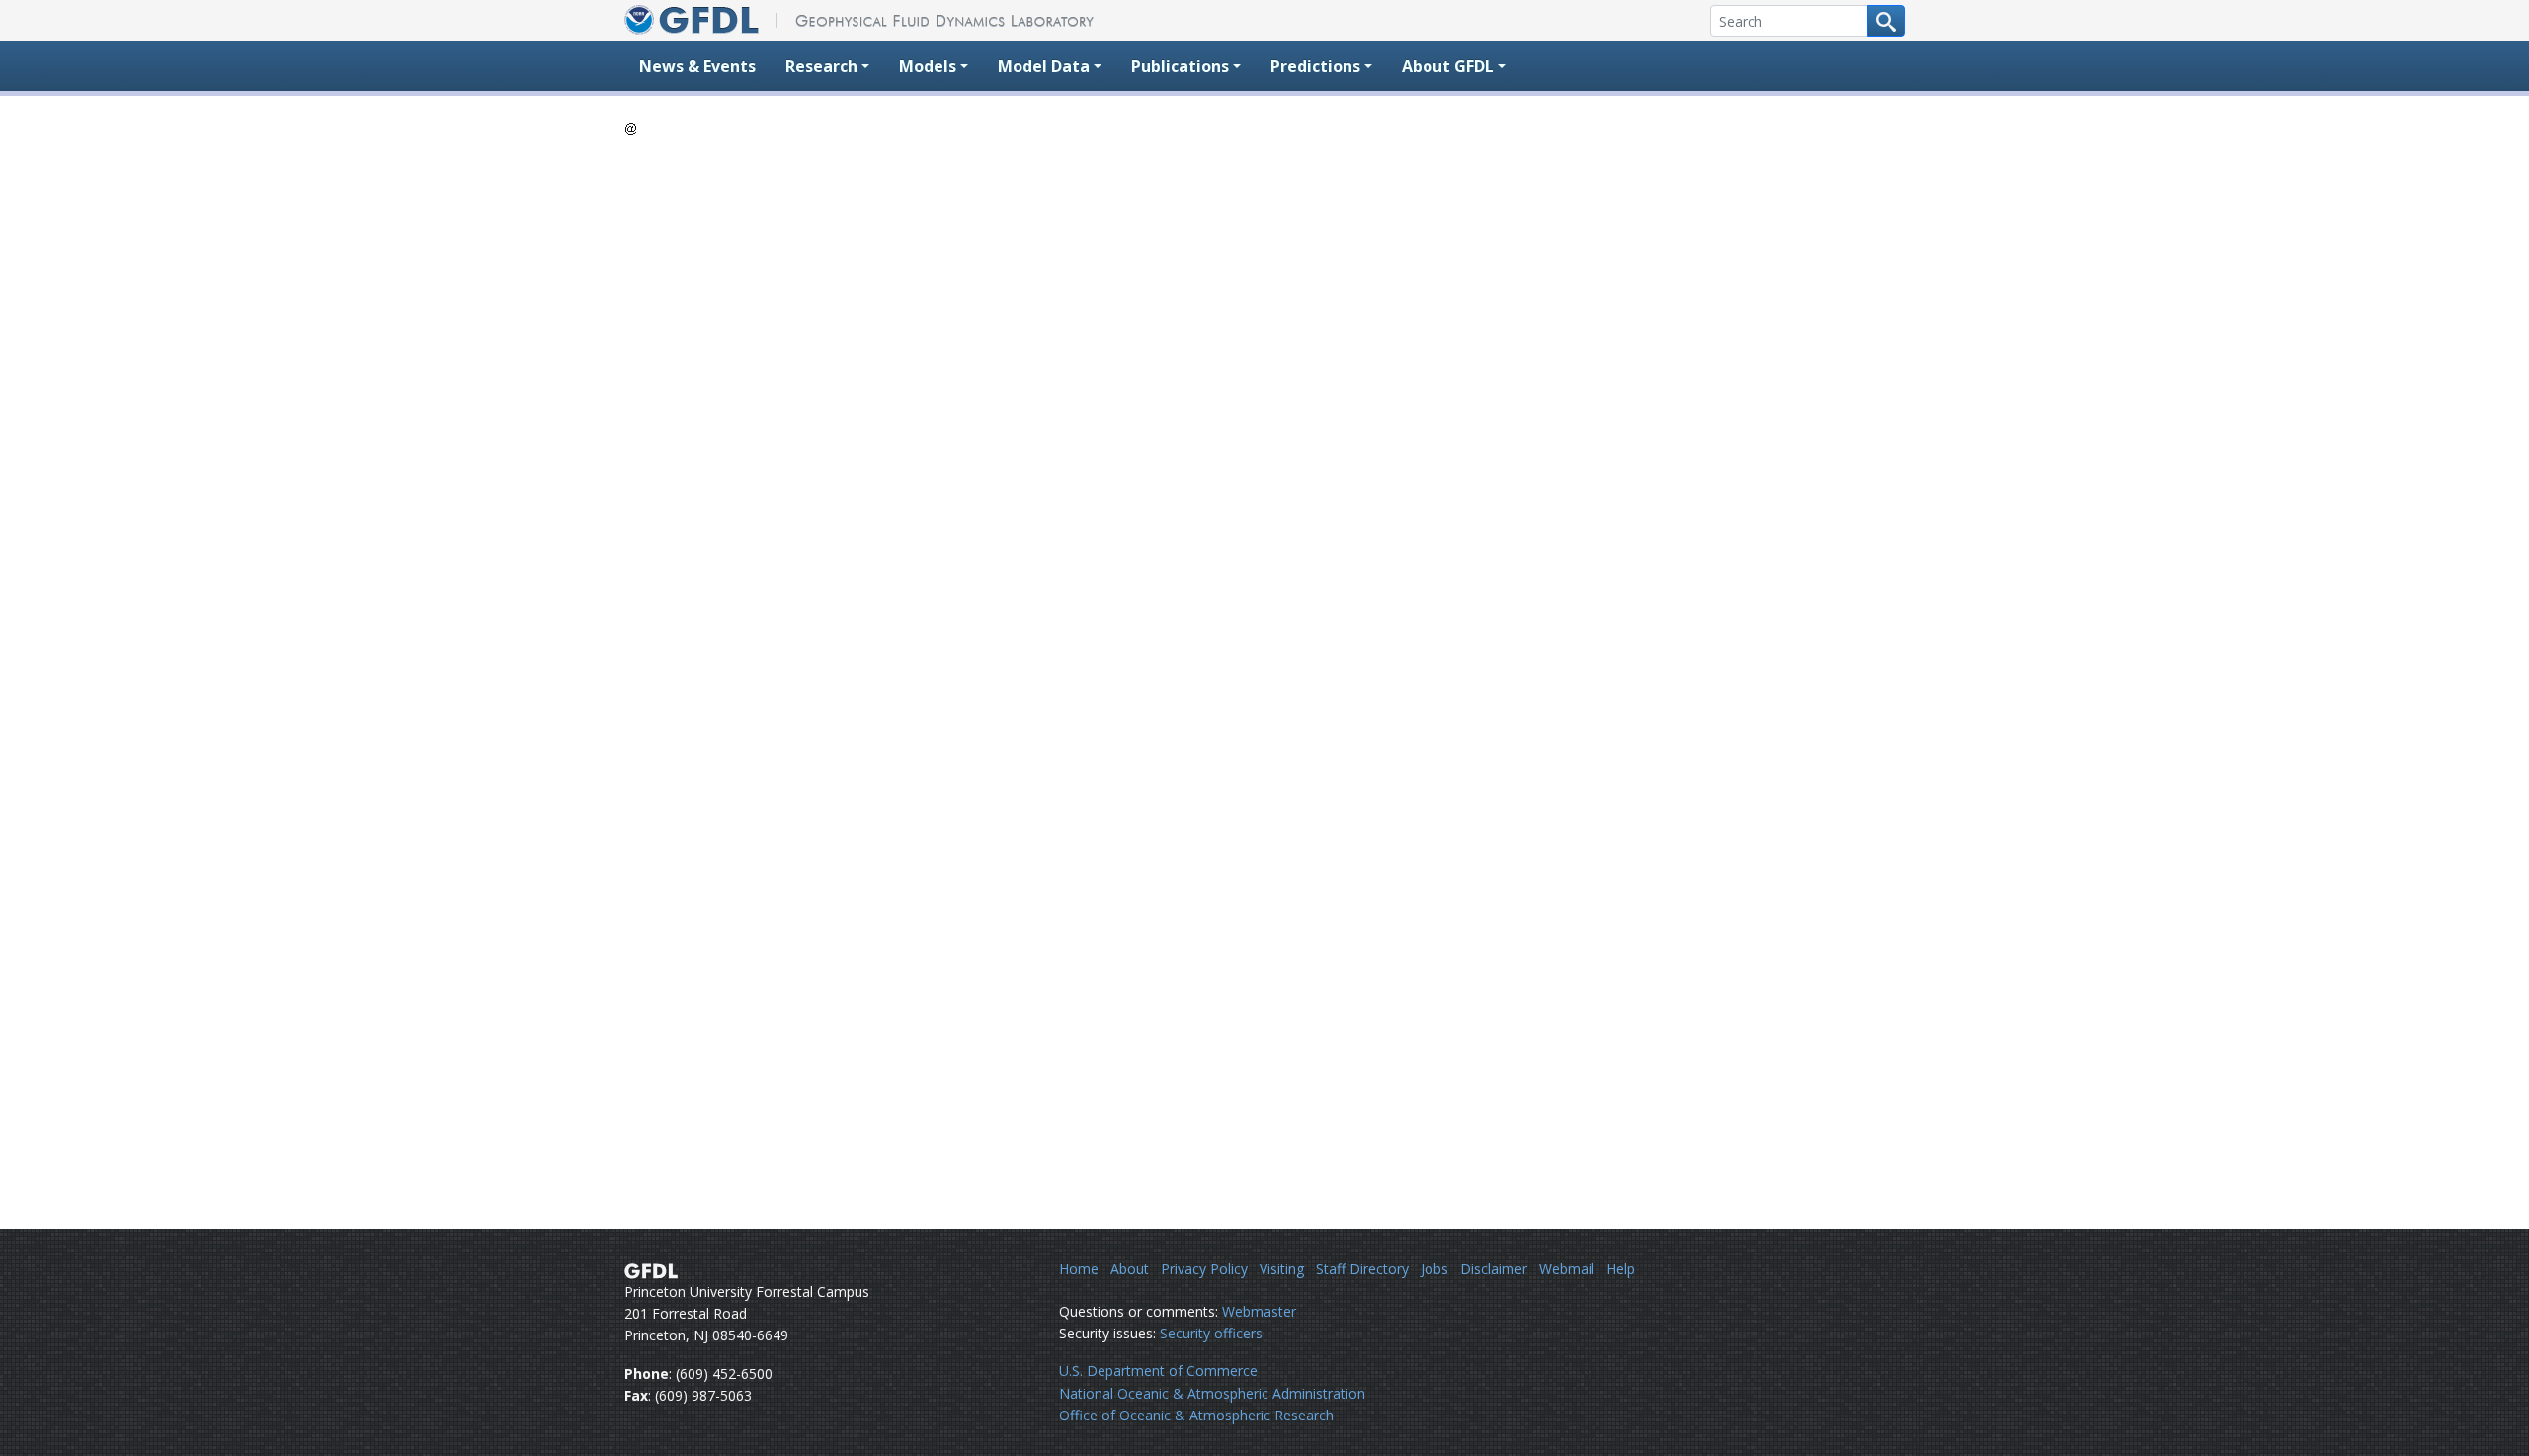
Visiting (1282, 1269)
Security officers (1211, 1333)
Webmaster (1259, 1311)
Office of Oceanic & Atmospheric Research (1196, 1415)
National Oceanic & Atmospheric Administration (1212, 1393)
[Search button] (1886, 21)
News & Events (697, 66)
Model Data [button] (1044, 66)
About (1130, 1269)
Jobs (1434, 1269)
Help (1621, 1269)
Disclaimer (1494, 1269)
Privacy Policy (1204, 1269)
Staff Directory (1362, 1269)
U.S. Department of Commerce (1158, 1371)
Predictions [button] (1315, 66)
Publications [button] (1180, 66)
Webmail (1567, 1269)
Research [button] (821, 66)
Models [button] (928, 66)
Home (1079, 1269)
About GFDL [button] (1448, 66)
